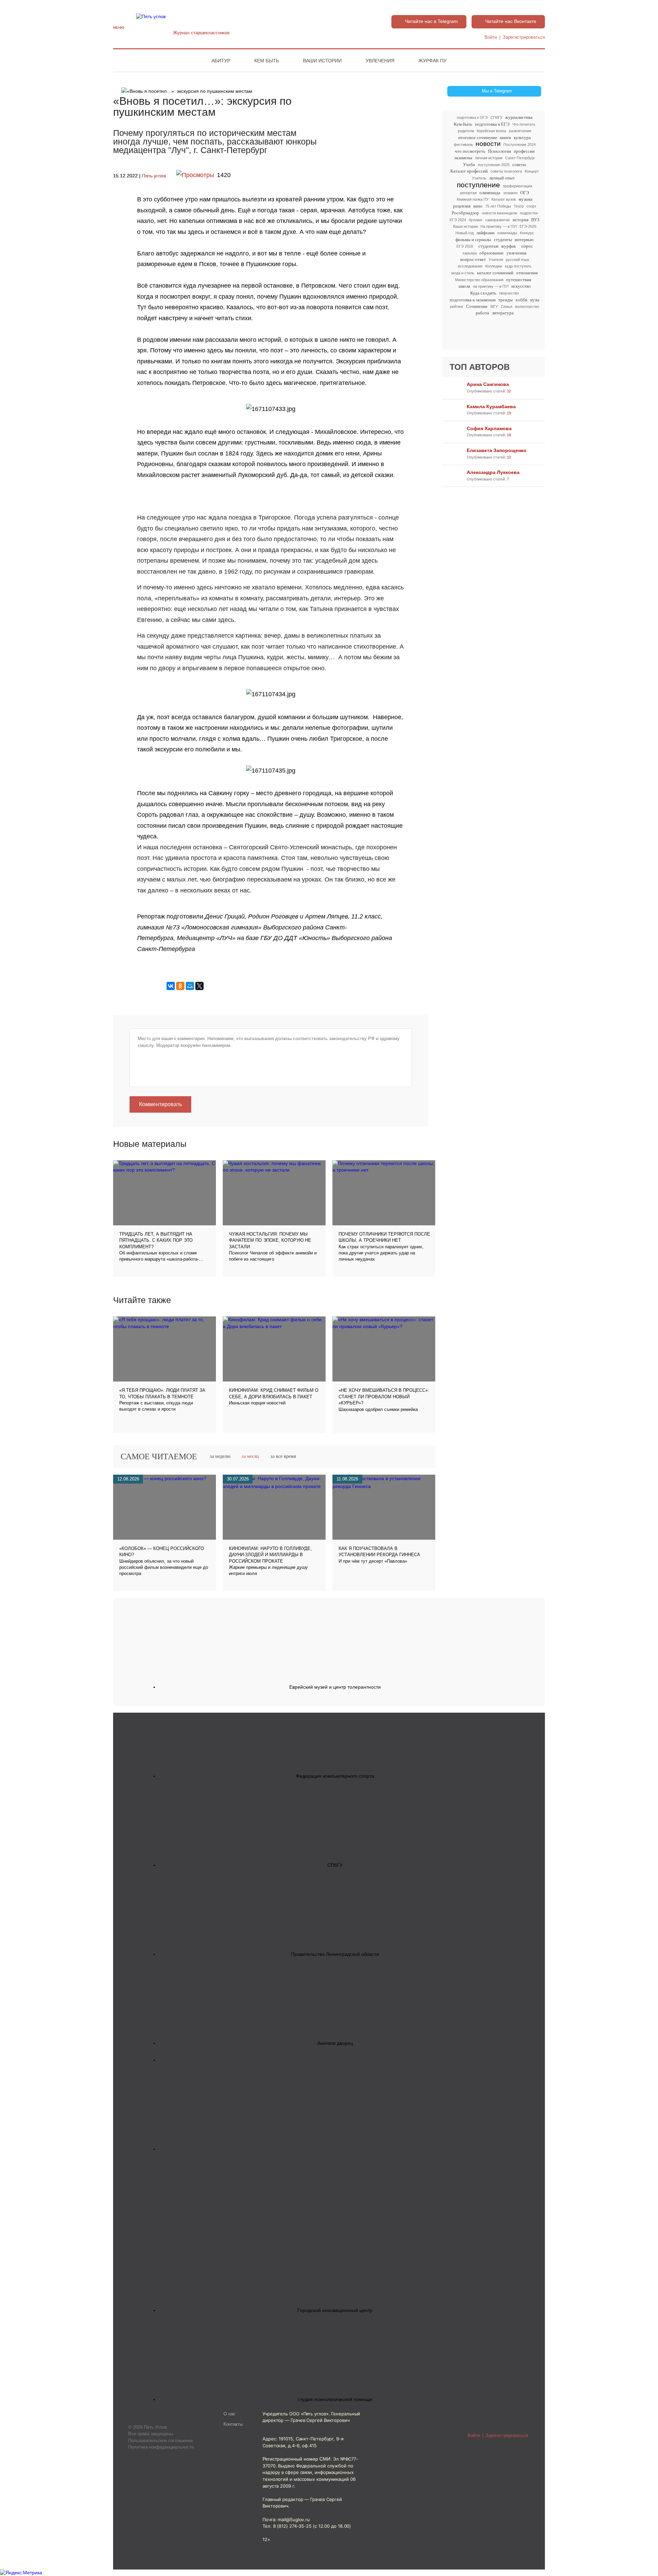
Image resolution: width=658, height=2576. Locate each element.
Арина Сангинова (488, 384)
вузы (535, 300)
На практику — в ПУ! (499, 226)
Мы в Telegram (497, 91)
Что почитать (524, 124)
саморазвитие (498, 220)
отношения (527, 273)
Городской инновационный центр (335, 2310)
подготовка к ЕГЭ (492, 124)
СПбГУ (496, 117)
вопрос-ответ (473, 259)
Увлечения (380, 61)
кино (478, 206)
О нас (229, 2414)
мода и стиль (463, 273)
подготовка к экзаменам (473, 300)
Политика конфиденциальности (161, 2447)
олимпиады (507, 233)
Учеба (469, 165)
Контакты (233, 2424)
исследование (470, 266)
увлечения (516, 253)
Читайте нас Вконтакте (511, 21)
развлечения (520, 131)
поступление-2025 (494, 165)
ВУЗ (535, 220)
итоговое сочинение (478, 137)
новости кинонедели (499, 213)
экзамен (510, 193)
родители (466, 131)
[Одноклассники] (180, 986)
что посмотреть (470, 151)
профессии (524, 151)
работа (482, 313)
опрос (527, 246)
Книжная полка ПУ (473, 199)
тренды (505, 300)
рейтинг (457, 307)
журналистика (519, 117)
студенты (503, 240)
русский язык (517, 260)
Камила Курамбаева (491, 407)
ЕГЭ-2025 (528, 226)
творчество (509, 293)
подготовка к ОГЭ (472, 117)
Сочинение (477, 306)
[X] (199, 986)
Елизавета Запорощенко (497, 450)
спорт (531, 206)
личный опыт (502, 178)
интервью (524, 240)
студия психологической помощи (335, 2399)
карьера (470, 253)
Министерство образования (479, 280)
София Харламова (489, 428)
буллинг (476, 220)
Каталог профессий (469, 171)
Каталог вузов (504, 199)
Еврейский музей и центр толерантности (335, 1687)
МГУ (494, 307)
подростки (529, 213)
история (521, 220)
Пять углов (154, 176)
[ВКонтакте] (171, 986)
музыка (526, 199)
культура (522, 137)
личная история (489, 158)
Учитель (479, 178)
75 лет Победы (498, 206)
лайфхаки (485, 233)
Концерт (532, 171)
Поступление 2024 (520, 145)
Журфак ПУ (432, 61)
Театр (519, 206)
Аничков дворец (335, 2043)
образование (492, 253)
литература (503, 313)
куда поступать (518, 266)
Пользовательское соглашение (161, 2441)
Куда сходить (483, 293)
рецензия (462, 206)
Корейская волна (491, 131)
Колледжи (494, 266)
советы (519, 165)
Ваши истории (322, 61)
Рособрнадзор (465, 213)
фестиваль (463, 145)
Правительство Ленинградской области (335, 1954)
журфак (508, 246)
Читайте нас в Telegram (431, 21)
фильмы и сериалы (473, 240)
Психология (499, 151)
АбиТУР (221, 61)
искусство (521, 286)
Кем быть (267, 61)
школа (464, 286)
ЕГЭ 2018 (465, 246)
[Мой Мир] (190, 986)
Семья (507, 307)
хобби (521, 300)
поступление (478, 185)
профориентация (517, 186)
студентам (488, 246)
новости (488, 144)
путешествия (519, 280)
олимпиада (490, 193)
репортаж (468, 193)
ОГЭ (525, 193)
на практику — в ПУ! (491, 286)
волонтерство (527, 307)
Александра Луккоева (493, 472)
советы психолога (506, 171)
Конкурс (527, 233)
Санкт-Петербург (520, 158)
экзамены (463, 158)
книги (505, 137)
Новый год (465, 233)
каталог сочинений (495, 273)
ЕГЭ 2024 (458, 220)
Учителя (496, 260)
